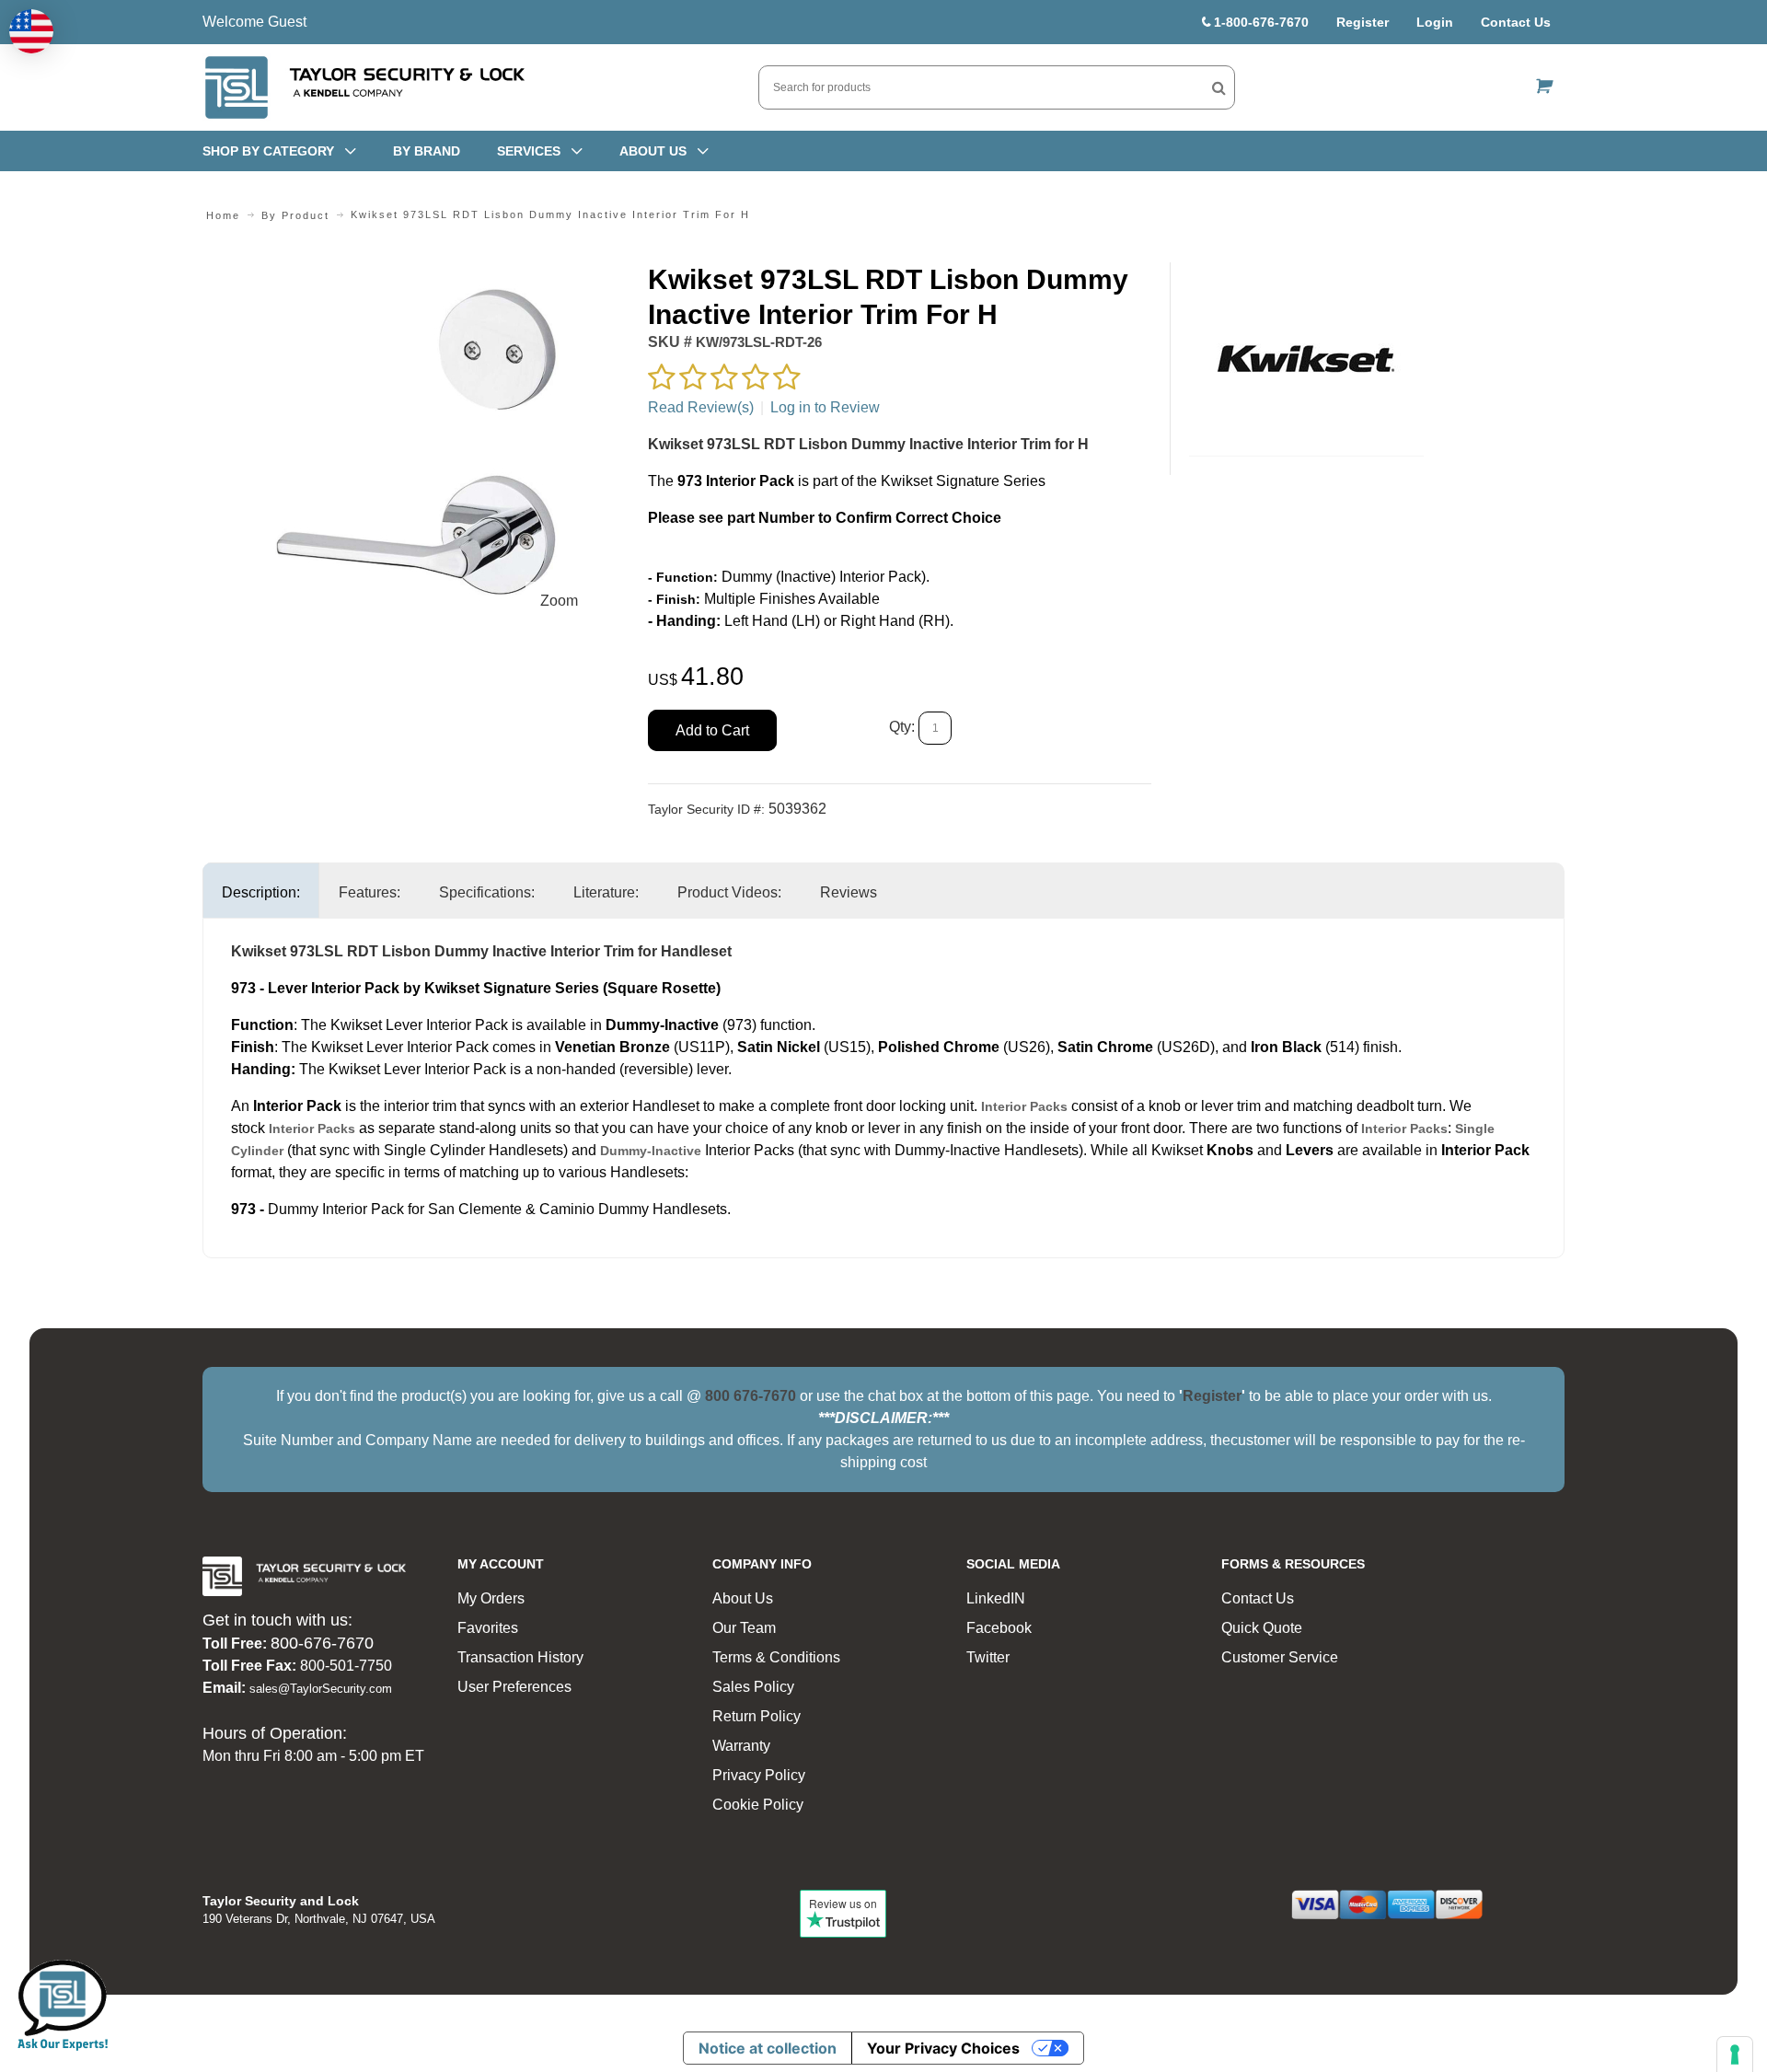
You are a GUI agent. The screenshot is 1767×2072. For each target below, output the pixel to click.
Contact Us (1516, 22)
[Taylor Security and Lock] (364, 87)
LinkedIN (996, 1598)
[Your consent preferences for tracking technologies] (1735, 2055)
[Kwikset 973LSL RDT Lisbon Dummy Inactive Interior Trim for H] (416, 273)
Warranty (741, 1746)
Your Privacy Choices (943, 2048)
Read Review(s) (701, 407)
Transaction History (520, 1657)
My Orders (491, 1598)
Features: (370, 892)
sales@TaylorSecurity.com (321, 1689)
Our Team (744, 1628)
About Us (743, 1598)
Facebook (999, 1628)
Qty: (902, 728)
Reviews (849, 892)
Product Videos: (729, 892)
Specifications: (487, 892)
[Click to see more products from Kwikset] (1306, 359)
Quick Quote (1262, 1628)
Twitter (988, 1657)
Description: (261, 892)
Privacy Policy (759, 1775)
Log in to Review (825, 407)
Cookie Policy (758, 1805)
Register (1363, 22)
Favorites (488, 1628)
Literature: (606, 892)
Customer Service (1280, 1657)
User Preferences (514, 1687)
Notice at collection (768, 2048)
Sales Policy (753, 1687)
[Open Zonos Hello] (31, 31)
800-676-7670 (322, 1643)
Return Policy (756, 1716)
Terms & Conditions (776, 1657)
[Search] (1219, 87)
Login (1435, 22)
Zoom (559, 601)
